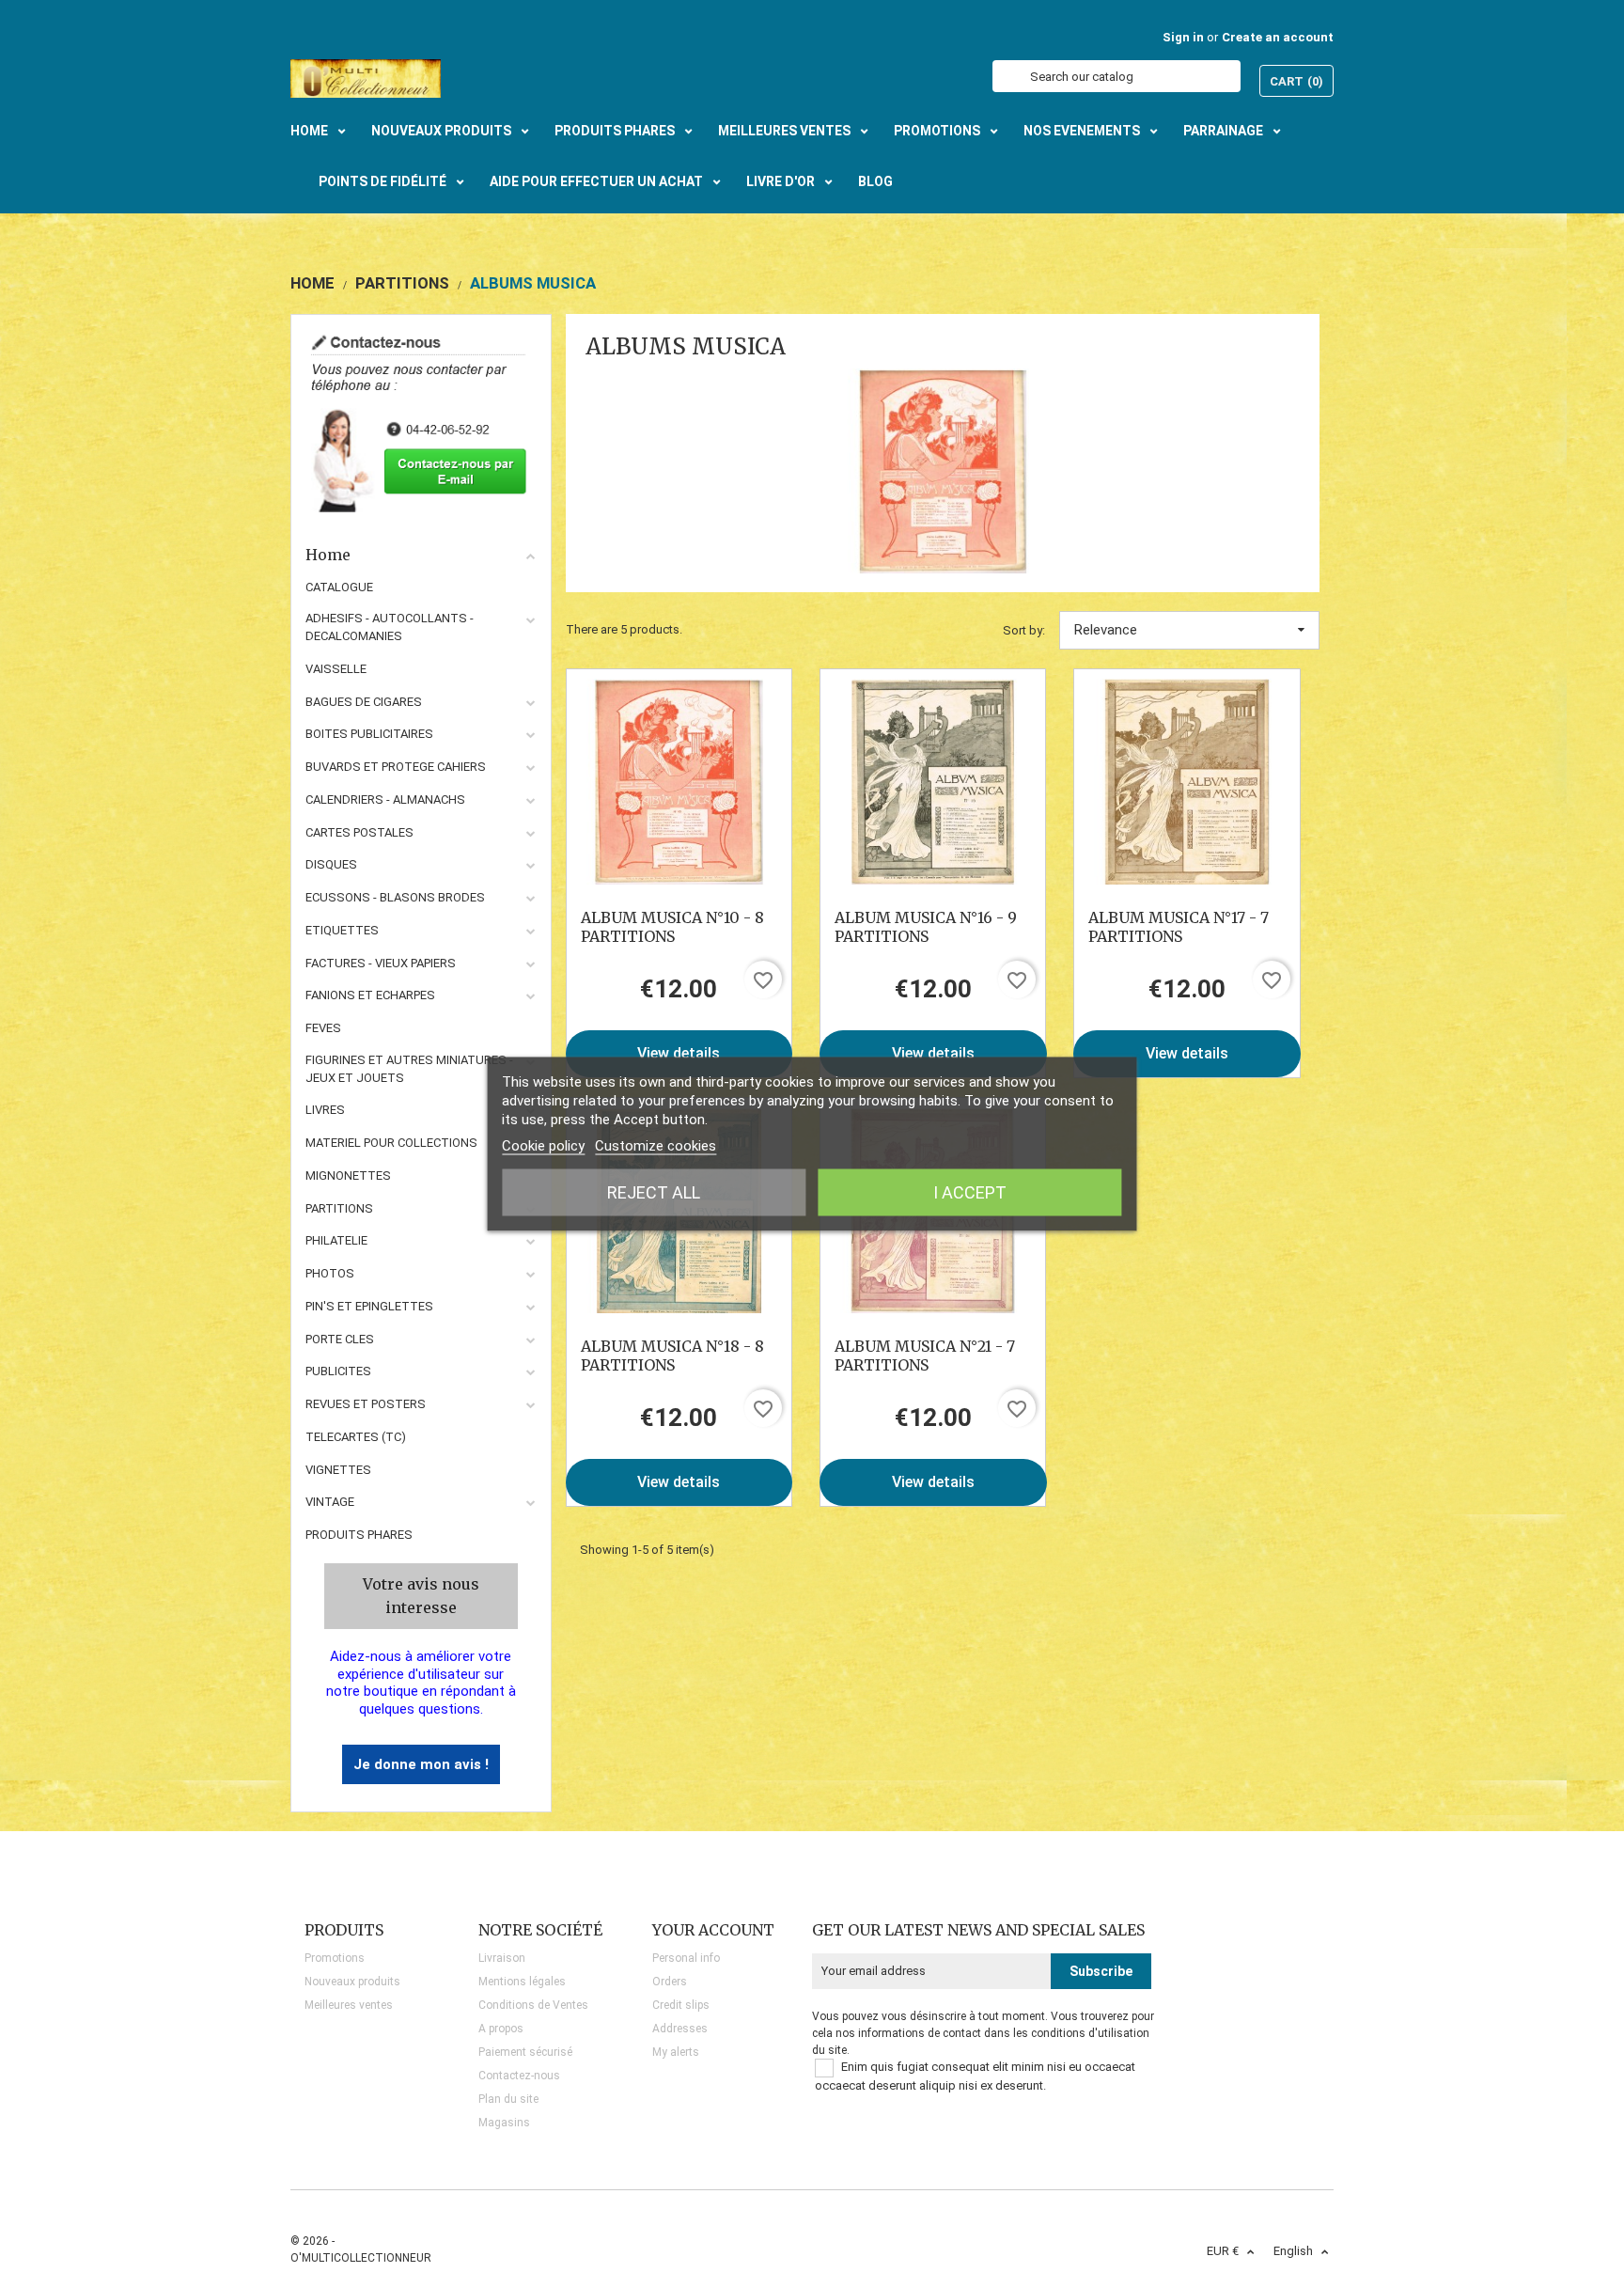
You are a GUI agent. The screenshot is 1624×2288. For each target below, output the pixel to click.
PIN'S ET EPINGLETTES (369, 1306)
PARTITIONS (339, 1208)
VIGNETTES (338, 1470)
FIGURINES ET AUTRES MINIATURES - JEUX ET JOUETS (409, 1069)
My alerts (676, 2052)
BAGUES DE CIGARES (364, 702)
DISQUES (331, 864)
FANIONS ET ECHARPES (370, 995)
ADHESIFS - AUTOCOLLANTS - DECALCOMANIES (390, 627)
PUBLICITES (338, 1371)
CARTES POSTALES (359, 832)
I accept (970, 1192)
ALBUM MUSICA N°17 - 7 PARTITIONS (1179, 927)
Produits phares (359, 1535)
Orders (670, 1982)
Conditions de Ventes (533, 2005)
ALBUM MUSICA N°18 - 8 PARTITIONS (672, 1356)
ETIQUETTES (342, 930)
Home (328, 555)
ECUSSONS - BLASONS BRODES (395, 897)
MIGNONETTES (348, 1175)
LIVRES (325, 1110)
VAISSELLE (336, 669)
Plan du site (508, 2099)
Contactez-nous (519, 2076)
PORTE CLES (340, 1339)
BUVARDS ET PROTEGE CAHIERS (396, 767)
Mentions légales (522, 1982)
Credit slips (681, 2005)
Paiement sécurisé (525, 2052)
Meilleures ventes (349, 2005)
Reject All (654, 1192)
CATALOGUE (339, 587)
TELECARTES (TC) (356, 1437)
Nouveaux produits (352, 1982)
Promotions (335, 1958)
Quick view (679, 781)
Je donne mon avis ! (421, 1764)
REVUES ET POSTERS (366, 1404)
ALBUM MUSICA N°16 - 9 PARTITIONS (926, 927)
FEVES (323, 1028)
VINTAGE (330, 1502)
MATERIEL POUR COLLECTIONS (391, 1143)
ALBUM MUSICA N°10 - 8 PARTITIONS (672, 927)
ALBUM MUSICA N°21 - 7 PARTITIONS (925, 1356)
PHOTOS (330, 1273)
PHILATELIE (336, 1240)
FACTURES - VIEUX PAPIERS (381, 963)
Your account (713, 1930)
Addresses (680, 2029)
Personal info (686, 1958)
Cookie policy (543, 1146)
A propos (501, 2029)
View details (679, 1053)
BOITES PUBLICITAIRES (369, 734)
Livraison (502, 1958)
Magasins (504, 2123)
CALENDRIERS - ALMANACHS (385, 799)
